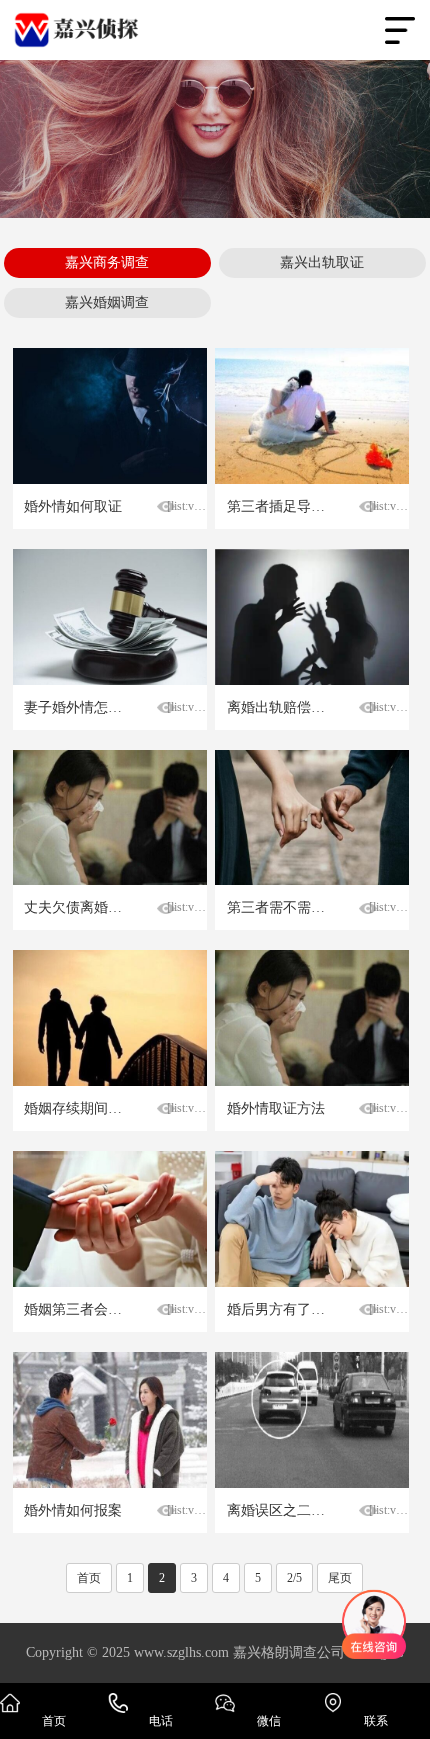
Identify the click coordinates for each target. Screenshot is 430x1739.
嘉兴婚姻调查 (107, 302)
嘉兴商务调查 (107, 262)
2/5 (294, 1578)
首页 (89, 1578)
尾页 (340, 1578)
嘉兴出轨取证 (322, 262)
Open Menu (400, 30)
